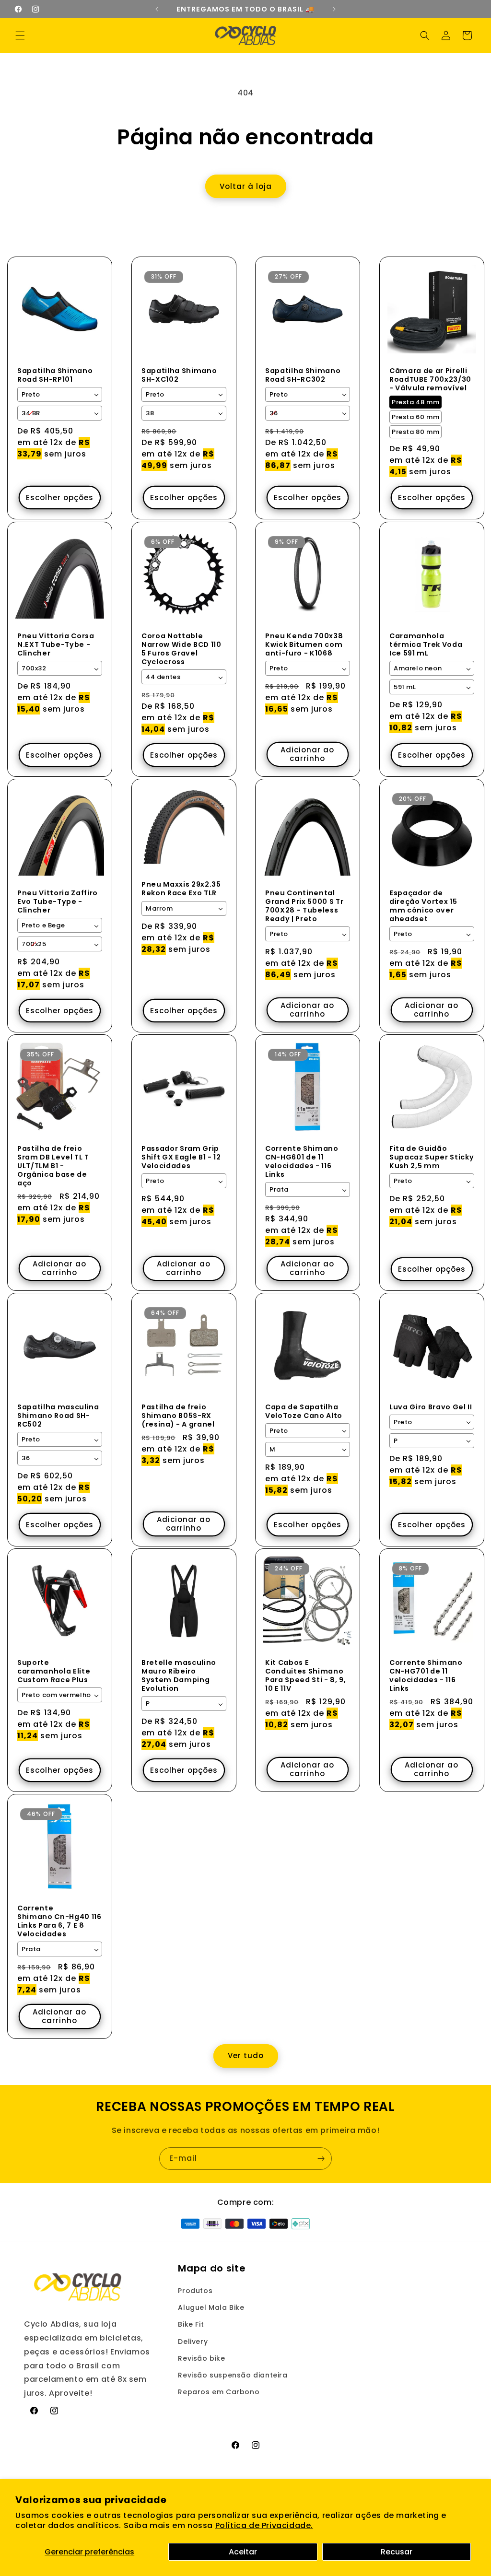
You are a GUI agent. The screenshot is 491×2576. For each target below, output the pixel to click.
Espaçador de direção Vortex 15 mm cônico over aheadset (423, 906)
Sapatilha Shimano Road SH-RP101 (55, 375)
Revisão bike (201, 2358)
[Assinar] (321, 2159)
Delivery (193, 2342)
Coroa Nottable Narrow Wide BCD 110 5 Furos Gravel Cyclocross (181, 649)
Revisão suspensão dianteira (233, 2375)
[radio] (415, 403)
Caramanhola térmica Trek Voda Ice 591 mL (426, 644)
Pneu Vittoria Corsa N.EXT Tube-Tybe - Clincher (56, 644)
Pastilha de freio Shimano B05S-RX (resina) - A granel (178, 1416)
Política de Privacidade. (264, 2525)
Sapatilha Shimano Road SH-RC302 (303, 375)
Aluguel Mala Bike (211, 2307)
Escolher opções (60, 498)
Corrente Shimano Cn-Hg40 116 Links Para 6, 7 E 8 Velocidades (59, 1921)
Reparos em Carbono (219, 2392)
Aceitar (243, 2552)
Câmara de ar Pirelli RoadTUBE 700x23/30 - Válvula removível (430, 380)
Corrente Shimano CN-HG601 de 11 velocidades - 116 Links (302, 1161)
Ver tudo (246, 2055)
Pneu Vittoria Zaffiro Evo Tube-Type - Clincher (58, 901)
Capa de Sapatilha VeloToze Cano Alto (304, 1411)
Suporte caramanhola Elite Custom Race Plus (54, 1671)
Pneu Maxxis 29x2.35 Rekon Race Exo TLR (181, 889)
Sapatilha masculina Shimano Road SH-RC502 (58, 1416)
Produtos (195, 2291)
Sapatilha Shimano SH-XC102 (179, 375)
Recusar (397, 2552)
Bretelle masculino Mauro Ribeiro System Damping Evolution (179, 1676)
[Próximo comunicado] (334, 9)
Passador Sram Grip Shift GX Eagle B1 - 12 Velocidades (181, 1157)
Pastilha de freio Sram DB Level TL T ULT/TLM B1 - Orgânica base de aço (53, 1165)
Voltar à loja (246, 186)
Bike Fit (191, 2324)
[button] (20, 35)
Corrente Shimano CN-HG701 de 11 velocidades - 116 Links (426, 1676)
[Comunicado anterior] (157, 9)
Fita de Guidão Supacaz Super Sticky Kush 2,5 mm (432, 1157)
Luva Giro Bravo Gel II (431, 1407)
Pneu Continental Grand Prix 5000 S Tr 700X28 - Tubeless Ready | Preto (304, 906)
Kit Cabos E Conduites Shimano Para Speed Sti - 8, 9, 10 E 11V (306, 1676)
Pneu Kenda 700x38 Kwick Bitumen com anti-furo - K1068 (304, 644)
